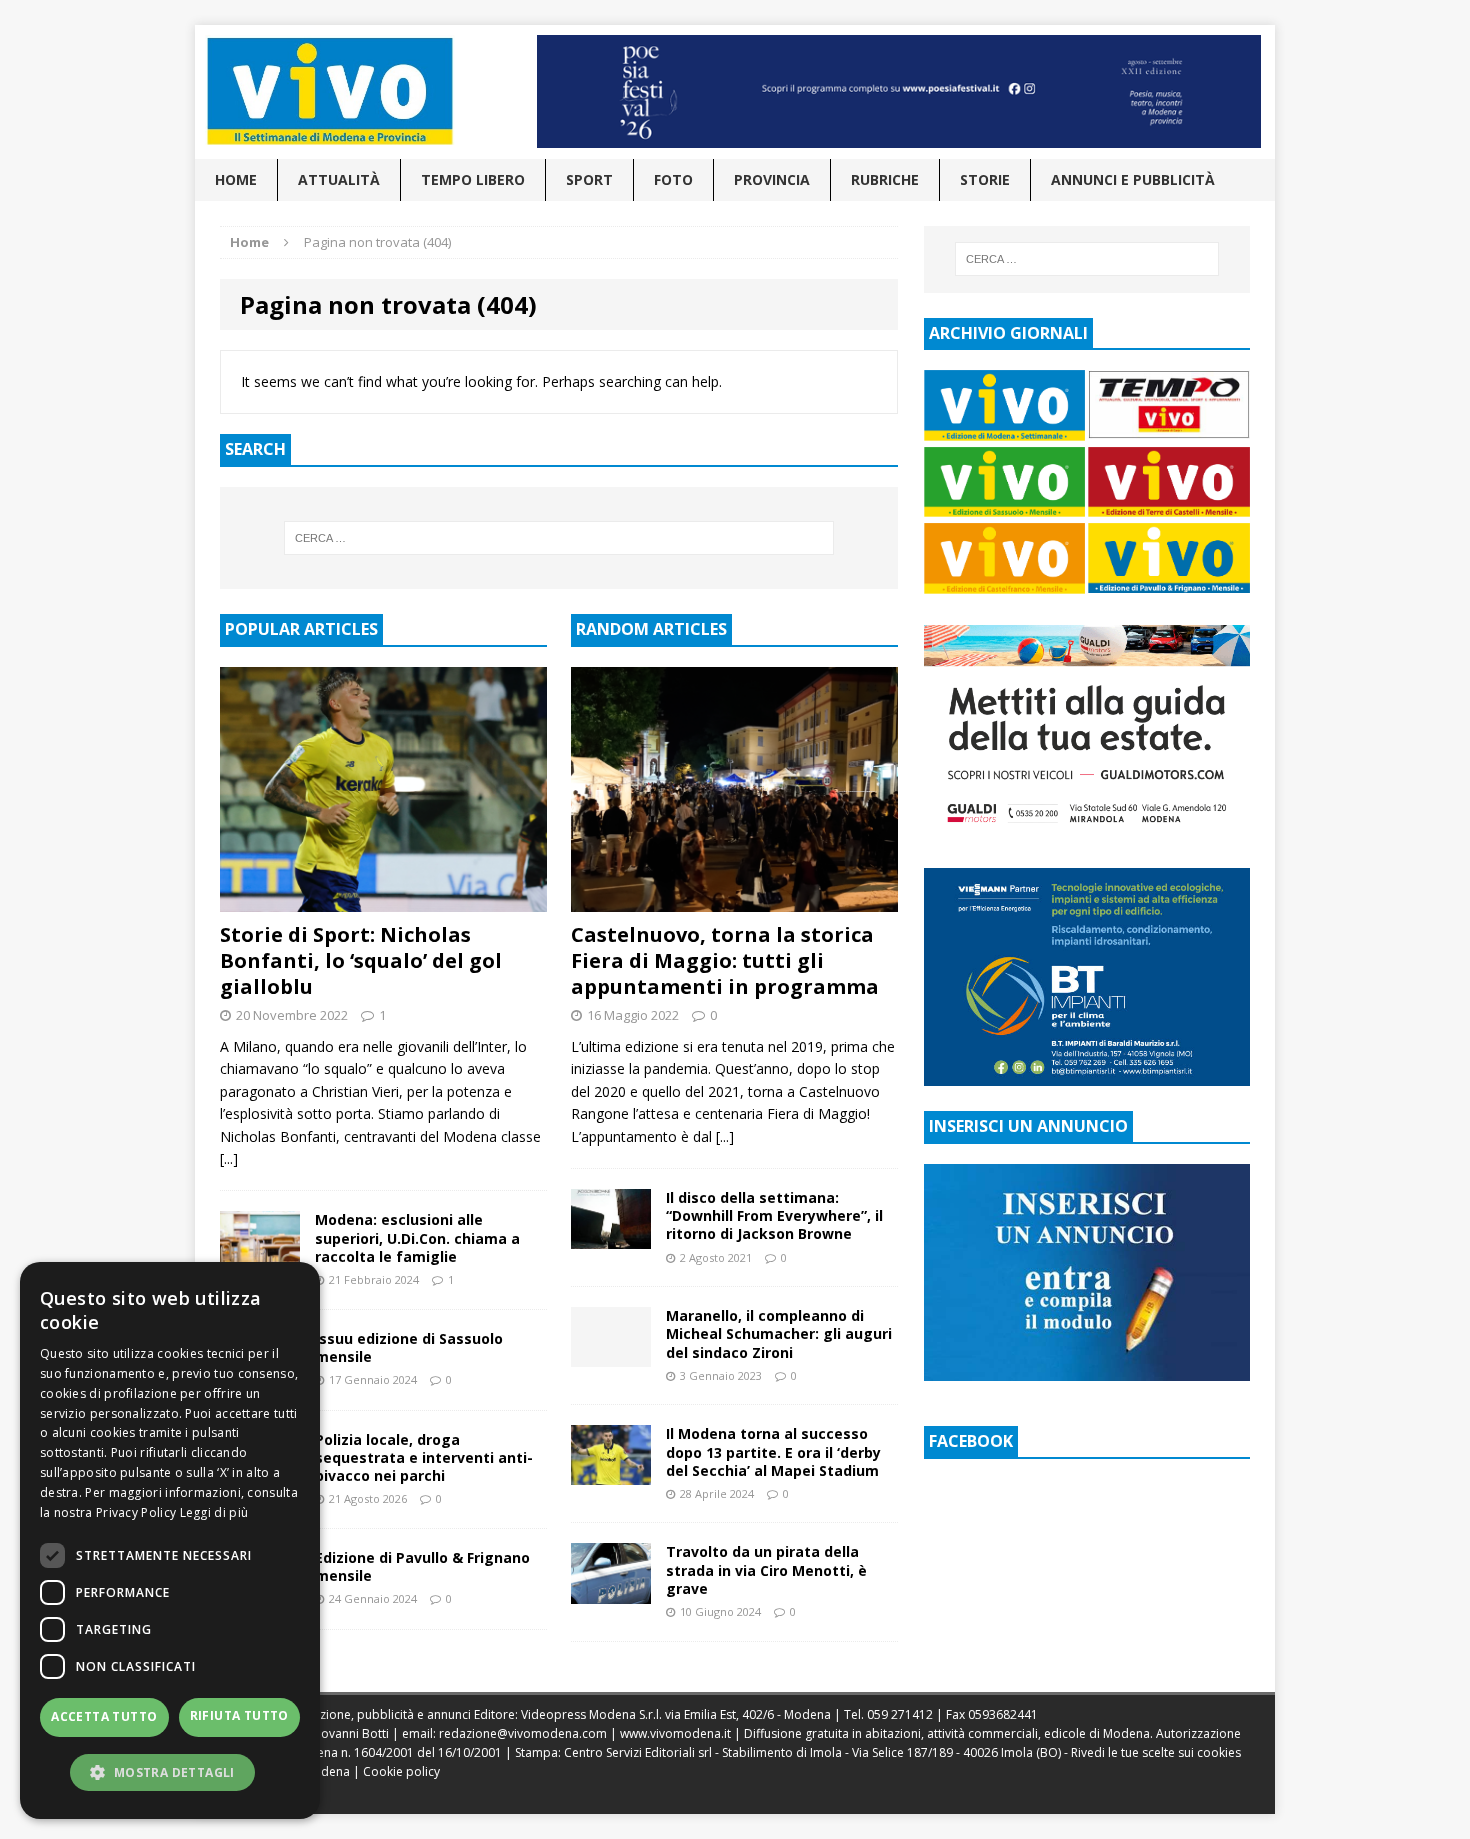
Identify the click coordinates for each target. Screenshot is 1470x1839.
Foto (673, 179)
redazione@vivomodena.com (523, 1733)
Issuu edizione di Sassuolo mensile (409, 1347)
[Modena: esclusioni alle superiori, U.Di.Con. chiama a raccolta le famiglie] (260, 1259)
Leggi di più (214, 1512)
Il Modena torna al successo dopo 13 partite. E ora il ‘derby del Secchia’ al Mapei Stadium (773, 1451)
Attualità (339, 179)
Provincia (772, 179)
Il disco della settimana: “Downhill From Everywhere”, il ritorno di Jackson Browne (774, 1215)
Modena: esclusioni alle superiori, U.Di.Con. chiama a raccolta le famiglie (417, 1237)
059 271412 (900, 1714)
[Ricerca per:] (559, 538)
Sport (589, 179)
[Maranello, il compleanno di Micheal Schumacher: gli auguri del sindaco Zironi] (611, 1355)
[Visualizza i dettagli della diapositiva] (899, 91)
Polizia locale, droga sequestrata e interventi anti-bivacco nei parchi (424, 1457)
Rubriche (885, 179)
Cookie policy (401, 1771)
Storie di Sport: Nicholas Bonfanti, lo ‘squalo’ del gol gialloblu (361, 960)
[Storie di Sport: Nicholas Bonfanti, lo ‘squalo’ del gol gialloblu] (383, 900)
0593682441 (1003, 1714)
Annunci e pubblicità (1133, 179)
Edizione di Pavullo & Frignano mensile (422, 1566)
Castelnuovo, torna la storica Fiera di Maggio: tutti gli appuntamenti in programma (725, 960)
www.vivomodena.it (675, 1733)
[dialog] (170, 1540)
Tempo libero (473, 179)
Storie (985, 179)
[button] (170, 1772)
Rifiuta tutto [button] (239, 1715)
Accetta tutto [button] (104, 1716)
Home (236, 179)
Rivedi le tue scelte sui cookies (1156, 1752)
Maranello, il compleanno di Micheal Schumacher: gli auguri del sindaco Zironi (779, 1333)
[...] (229, 1158)
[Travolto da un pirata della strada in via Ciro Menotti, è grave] (611, 1591)
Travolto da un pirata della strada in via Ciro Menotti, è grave (766, 1569)
